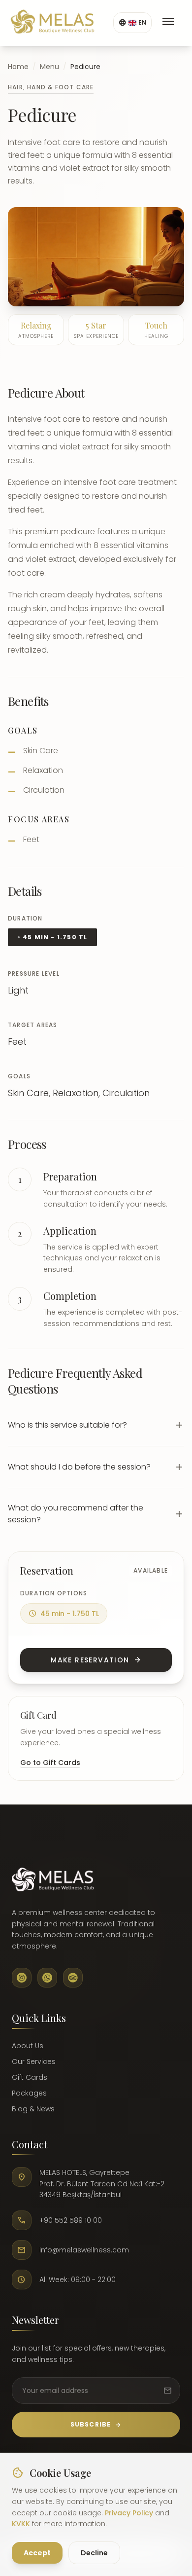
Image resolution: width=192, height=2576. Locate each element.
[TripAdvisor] (73, 1978)
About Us (28, 2046)
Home (18, 67)
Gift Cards (30, 2077)
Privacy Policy (129, 2513)
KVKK (21, 2524)
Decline (94, 2553)
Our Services (34, 2061)
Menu (49, 67)
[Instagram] (22, 1978)
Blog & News (33, 2109)
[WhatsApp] (47, 1978)
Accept (37, 2553)
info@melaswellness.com (84, 2250)
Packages (29, 2093)
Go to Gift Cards (50, 1763)
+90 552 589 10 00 (71, 2220)
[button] (96, 1425)
